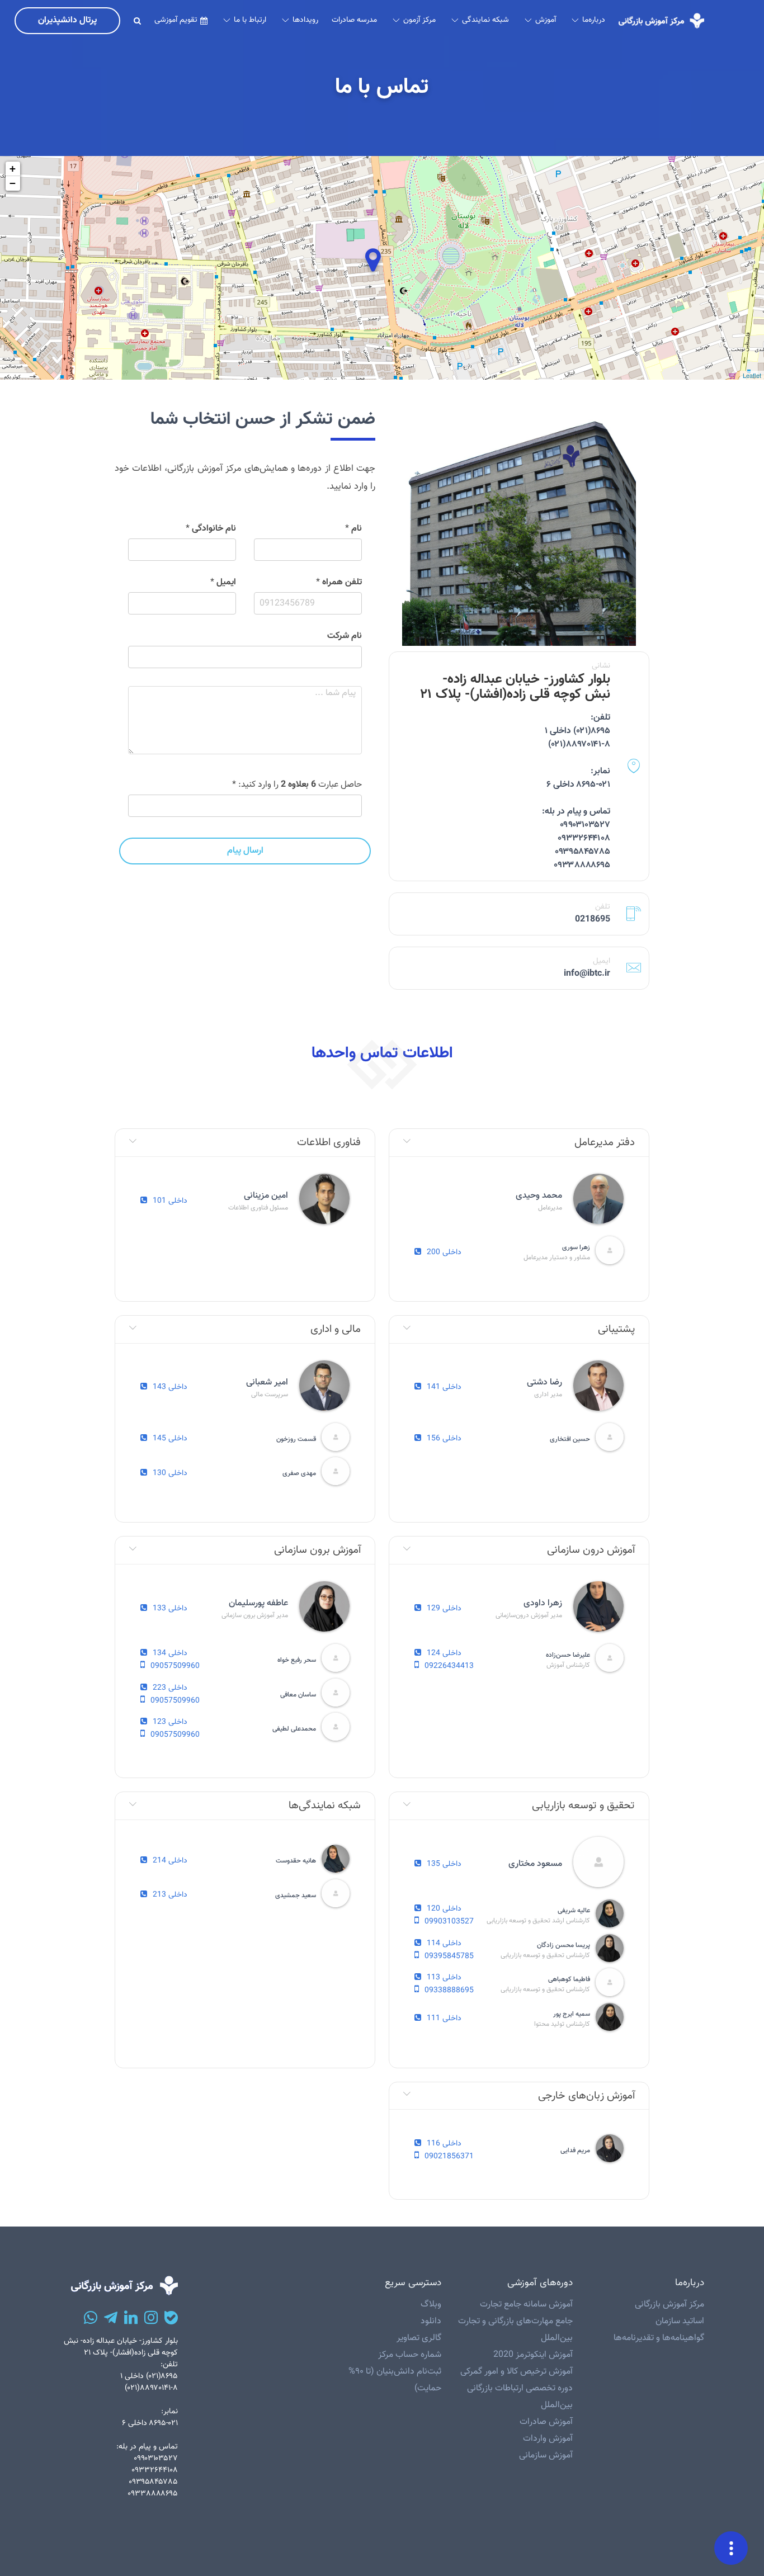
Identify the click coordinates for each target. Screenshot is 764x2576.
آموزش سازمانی (546, 2456)
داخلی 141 (444, 1388)
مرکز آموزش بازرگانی (669, 2305)
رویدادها (305, 20)
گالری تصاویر (419, 2338)
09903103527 (449, 1922)
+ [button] (13, 169)
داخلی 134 (170, 1654)
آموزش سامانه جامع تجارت (526, 2305)
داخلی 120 (444, 1909)
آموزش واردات (548, 2439)
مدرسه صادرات (354, 20)
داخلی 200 (444, 1253)
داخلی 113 (444, 1978)
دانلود (431, 2321)
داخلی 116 (444, 2144)
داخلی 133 (170, 1609)
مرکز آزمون (419, 20)
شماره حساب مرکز (410, 2355)
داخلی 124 (444, 1654)
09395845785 (449, 1956)
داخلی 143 (170, 1388)
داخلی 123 (170, 1722)
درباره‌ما (594, 20)
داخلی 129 (444, 1609)
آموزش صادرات (546, 2422)
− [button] (13, 183)
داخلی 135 (444, 1864)
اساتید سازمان (680, 2321)
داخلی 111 (444, 2019)
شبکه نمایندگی (485, 20)
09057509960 (175, 1666)
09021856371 (449, 2157)
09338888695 (449, 1991)
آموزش (546, 20)
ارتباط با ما (250, 20)
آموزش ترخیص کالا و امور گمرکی (517, 2372)
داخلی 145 (170, 1439)
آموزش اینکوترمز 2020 (533, 2355)
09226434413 (449, 1666)
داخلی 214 (170, 1861)
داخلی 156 (444, 1439)
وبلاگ (431, 2305)
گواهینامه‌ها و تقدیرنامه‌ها (659, 2338)
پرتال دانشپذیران (67, 20)
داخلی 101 (170, 1201)
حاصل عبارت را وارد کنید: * (297, 785)
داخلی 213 (170, 1895)
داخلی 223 (170, 1688)
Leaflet (752, 375)
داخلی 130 (170, 1474)
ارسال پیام (245, 851)
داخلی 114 (444, 1944)
